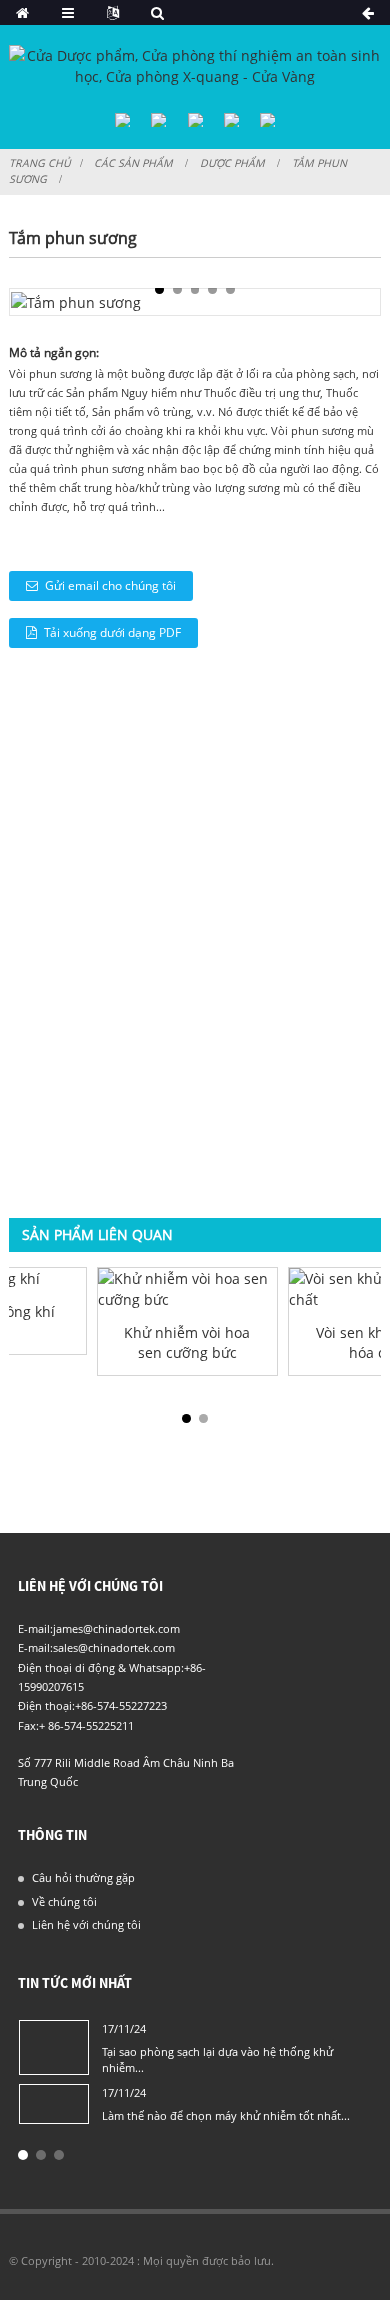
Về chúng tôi (64, 1901)
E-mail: (35, 1628)
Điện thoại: (46, 1705)
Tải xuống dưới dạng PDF (112, 632)
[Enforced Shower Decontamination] (187, 1289)
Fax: (28, 1725)
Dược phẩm (232, 163)
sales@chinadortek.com (114, 1647)
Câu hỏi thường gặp (83, 1877)
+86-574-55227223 (121, 1705)
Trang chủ (40, 163)
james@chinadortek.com (116, 1628)
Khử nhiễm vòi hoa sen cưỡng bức (187, 1342)
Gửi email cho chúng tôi (110, 585)
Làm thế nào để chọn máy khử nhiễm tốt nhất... (226, 2115)
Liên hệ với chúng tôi (86, 1924)
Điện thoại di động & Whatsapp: (101, 1667)
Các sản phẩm (133, 163)
